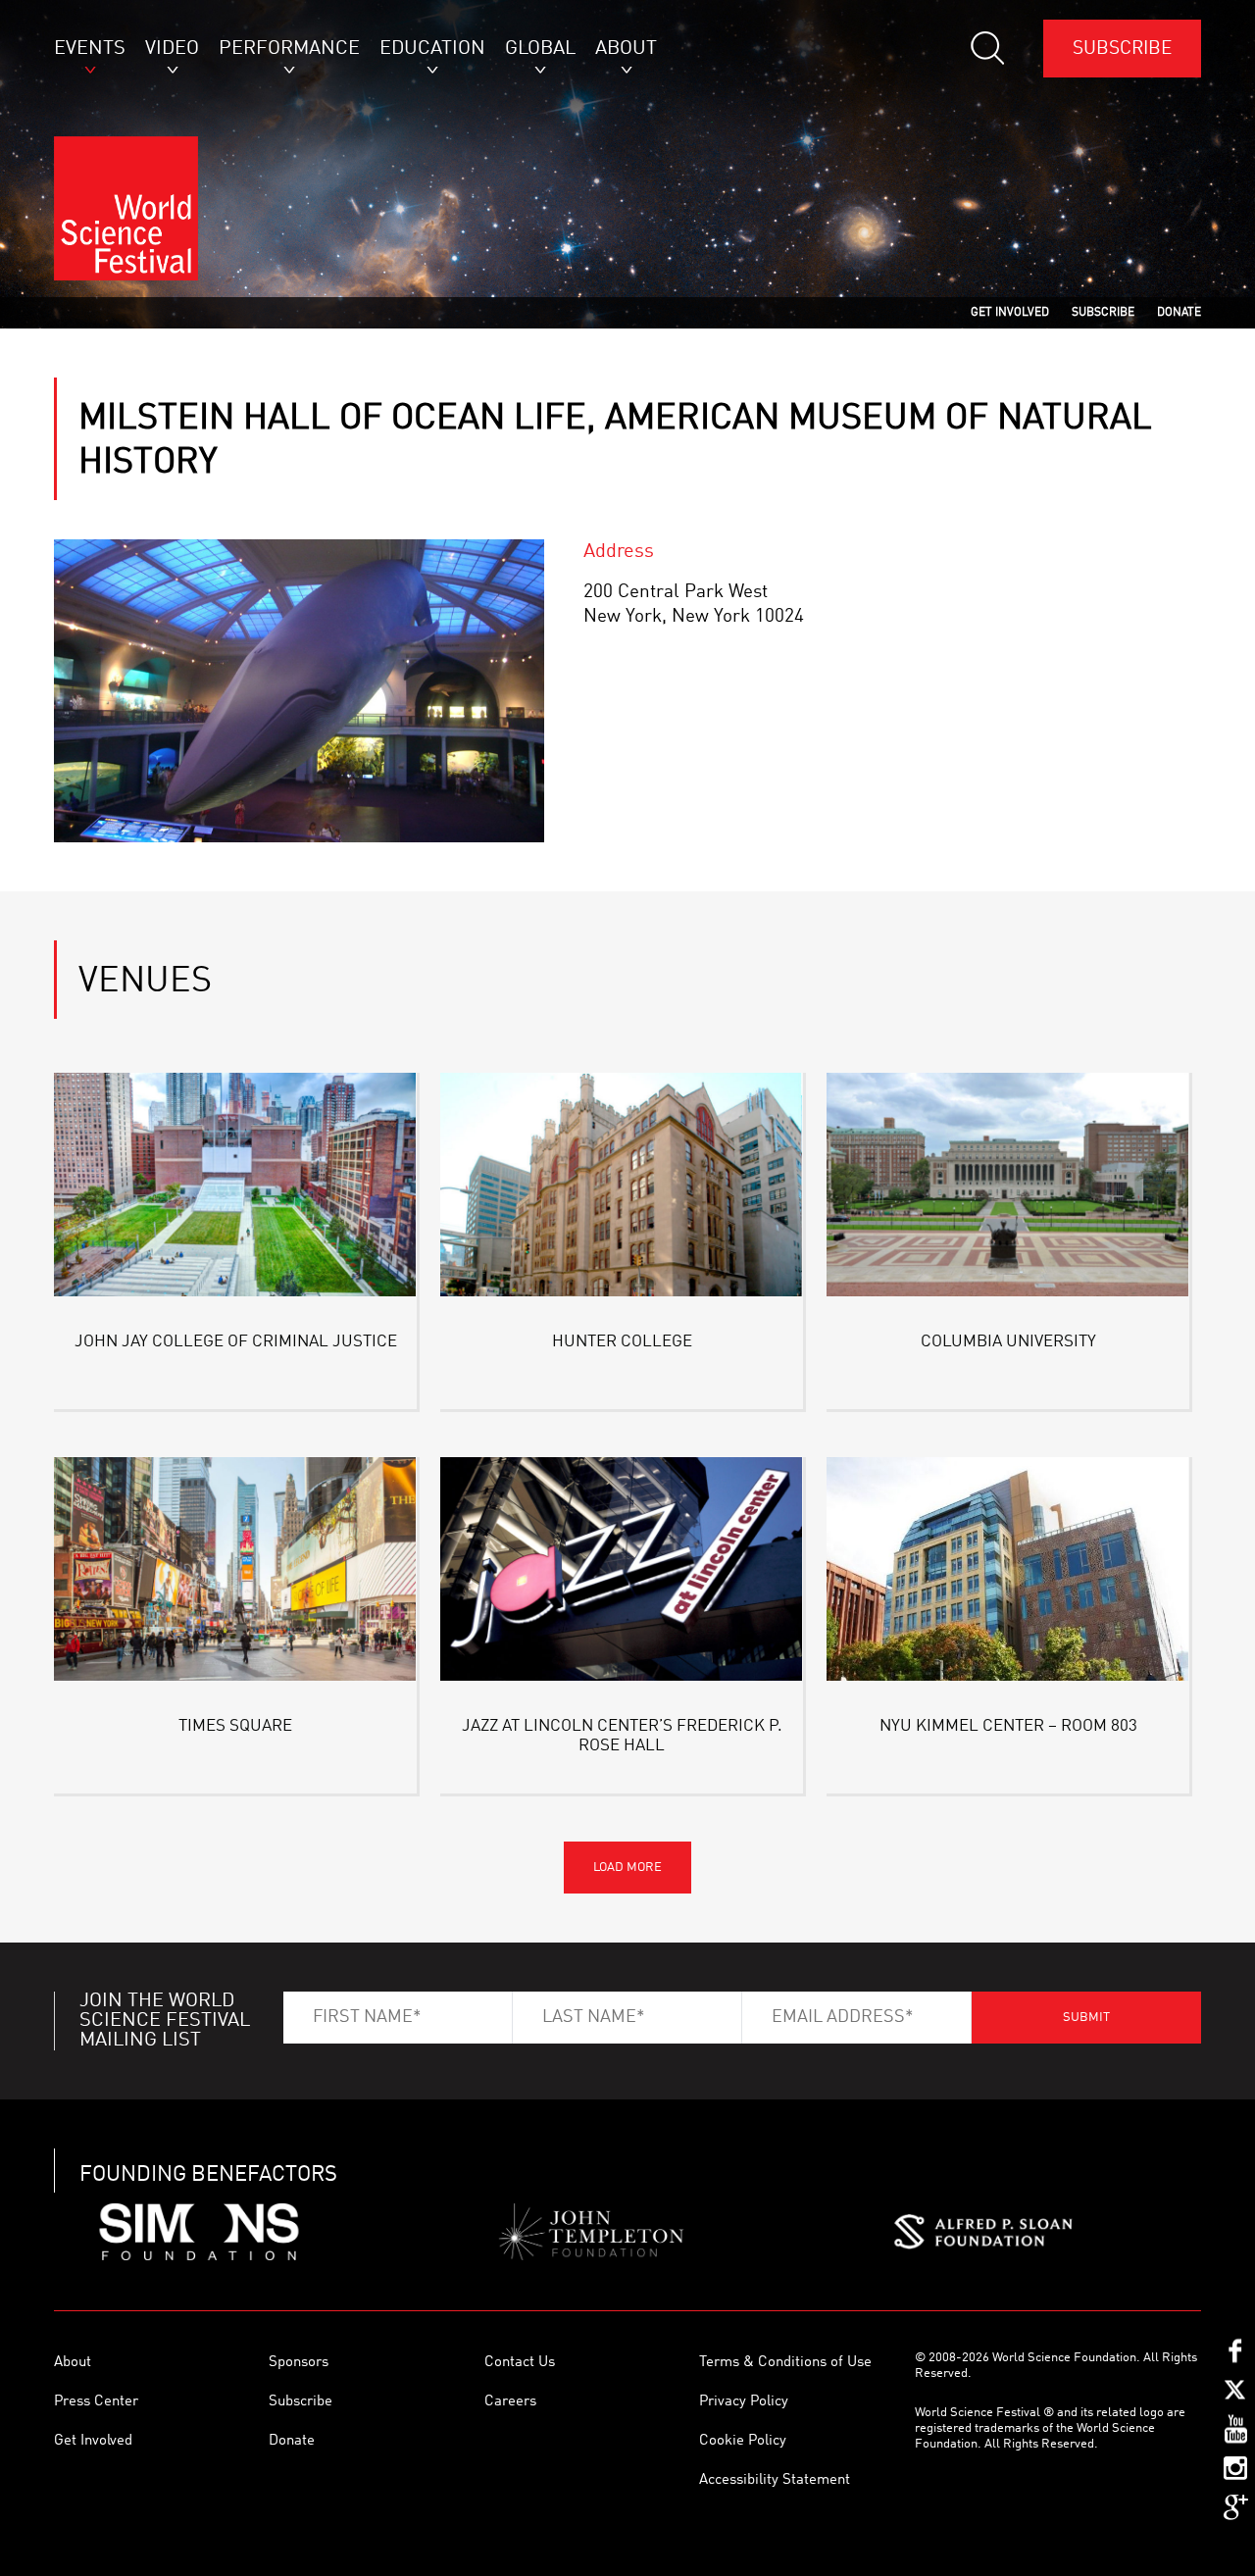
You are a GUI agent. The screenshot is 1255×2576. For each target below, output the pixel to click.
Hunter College (622, 1342)
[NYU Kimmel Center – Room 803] (1008, 1572)
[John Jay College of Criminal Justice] (235, 1188)
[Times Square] (235, 1572)
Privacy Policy (744, 2402)
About (73, 2363)
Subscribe (1122, 49)
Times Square (235, 1726)
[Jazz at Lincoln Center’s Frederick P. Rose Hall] (622, 1572)
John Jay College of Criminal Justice (236, 1342)
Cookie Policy (743, 2441)
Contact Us (520, 2363)
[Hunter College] (622, 1188)
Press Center (96, 2402)
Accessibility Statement (775, 2480)
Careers (510, 2402)
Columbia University (1008, 1342)
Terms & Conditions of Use (785, 2363)
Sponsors (299, 2363)
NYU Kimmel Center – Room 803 (1008, 1726)
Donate (292, 2441)
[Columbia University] (1008, 1188)
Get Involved (93, 2441)
